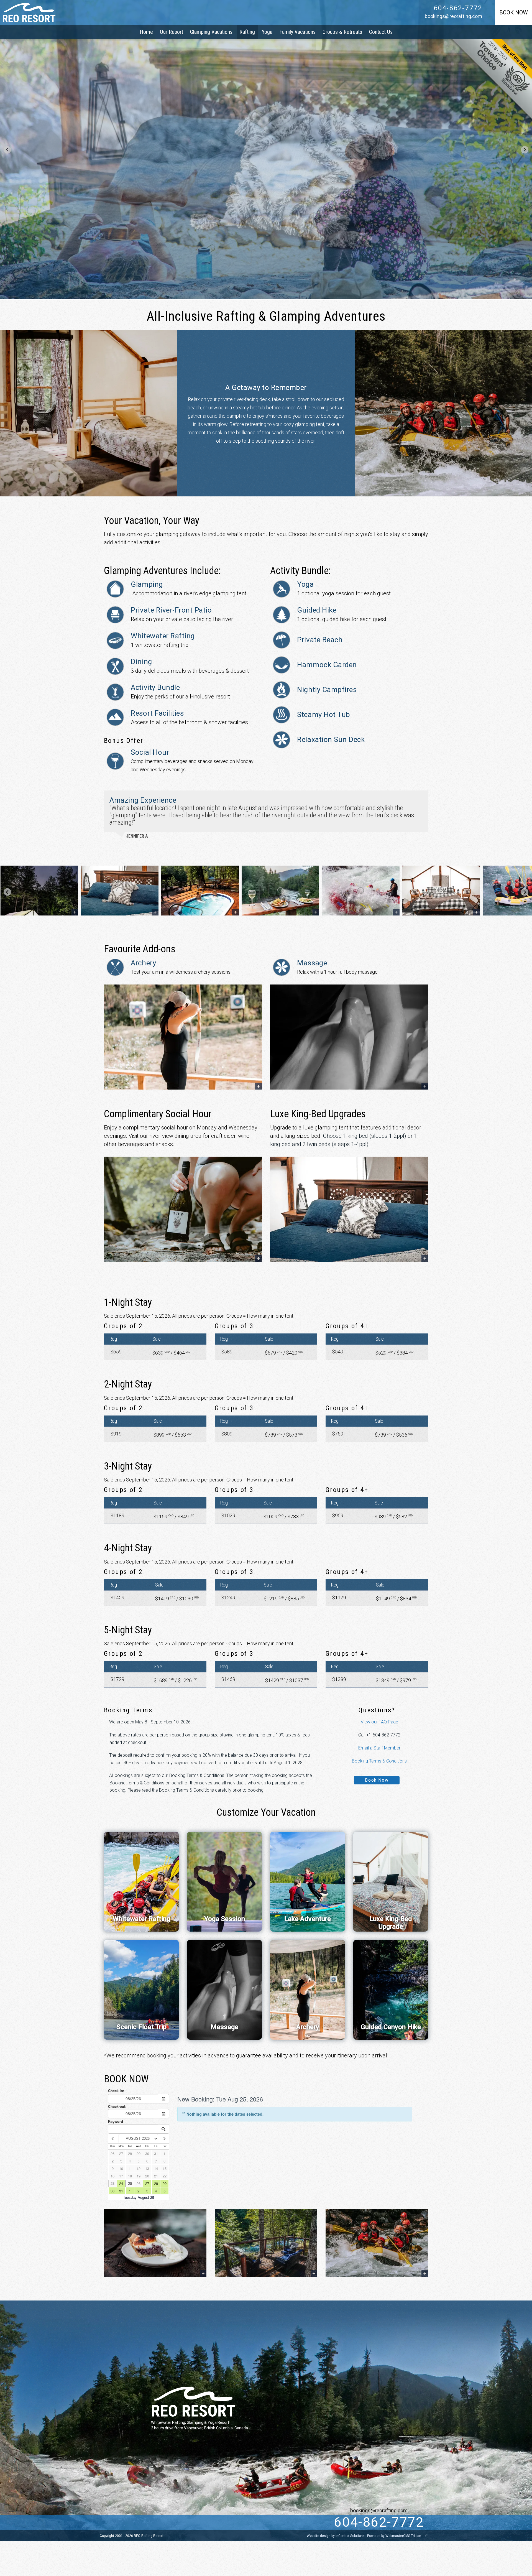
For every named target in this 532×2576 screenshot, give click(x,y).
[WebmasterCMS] (426, 2536)
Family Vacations (297, 32)
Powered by (394, 2536)
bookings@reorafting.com (453, 16)
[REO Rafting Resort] (29, 12)
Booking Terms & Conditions (379, 1761)
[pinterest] (167, 2523)
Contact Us (381, 32)
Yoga (267, 32)
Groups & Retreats (342, 32)
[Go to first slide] (525, 150)
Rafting (247, 32)
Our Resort (172, 32)
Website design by (336, 2536)
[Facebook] (144, 2523)
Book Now (377, 1780)
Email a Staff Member (379, 1748)
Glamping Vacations (211, 32)
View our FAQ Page (379, 1722)
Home (146, 32)
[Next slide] (525, 892)
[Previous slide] (7, 150)
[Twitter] (132, 2523)
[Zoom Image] (39, 891)
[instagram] (155, 2523)
